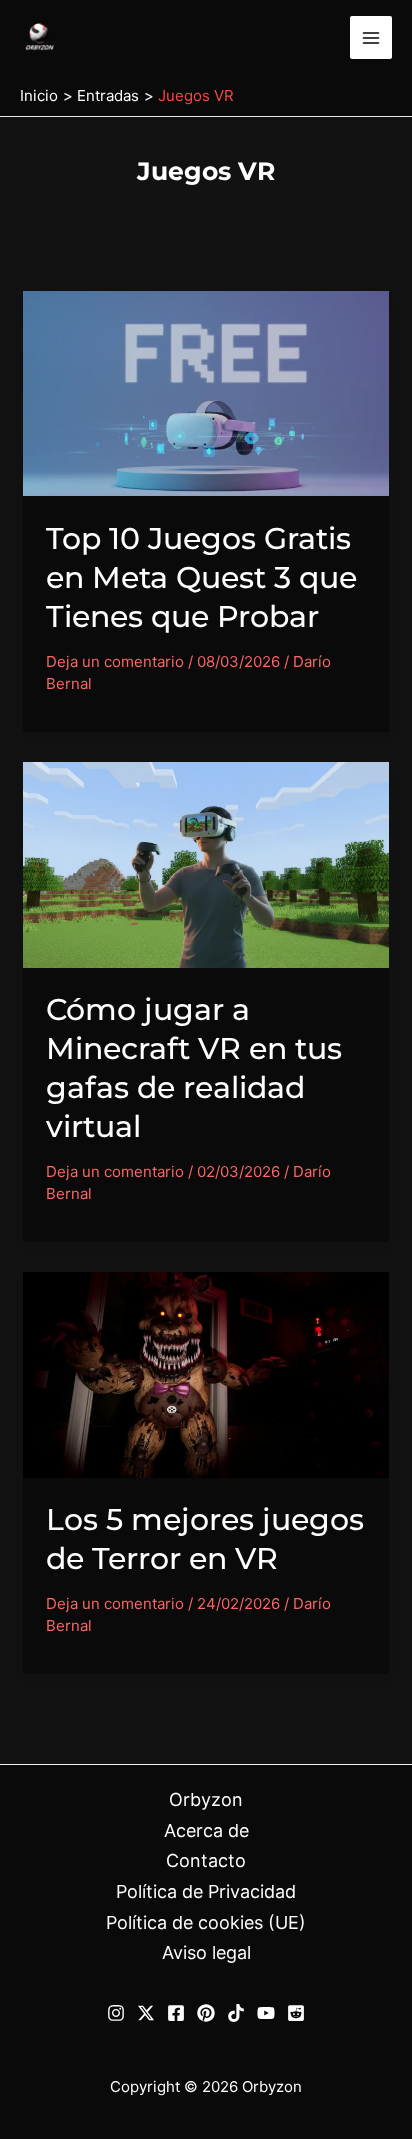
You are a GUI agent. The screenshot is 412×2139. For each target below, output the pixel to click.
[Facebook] (176, 2013)
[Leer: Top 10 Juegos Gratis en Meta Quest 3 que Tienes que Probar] (206, 391)
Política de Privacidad (206, 1891)
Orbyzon (206, 1799)
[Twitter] (146, 2013)
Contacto (206, 1860)
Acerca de (206, 1830)
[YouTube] (266, 2013)
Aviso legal (206, 1952)
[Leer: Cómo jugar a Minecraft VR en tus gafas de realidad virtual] (206, 863)
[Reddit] (296, 2013)
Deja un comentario (115, 661)
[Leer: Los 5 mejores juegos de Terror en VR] (206, 1373)
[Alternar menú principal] (371, 37)
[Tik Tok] (236, 2013)
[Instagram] (116, 2013)
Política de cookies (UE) (206, 1922)
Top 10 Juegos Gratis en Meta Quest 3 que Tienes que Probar (201, 577)
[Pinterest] (206, 2013)
